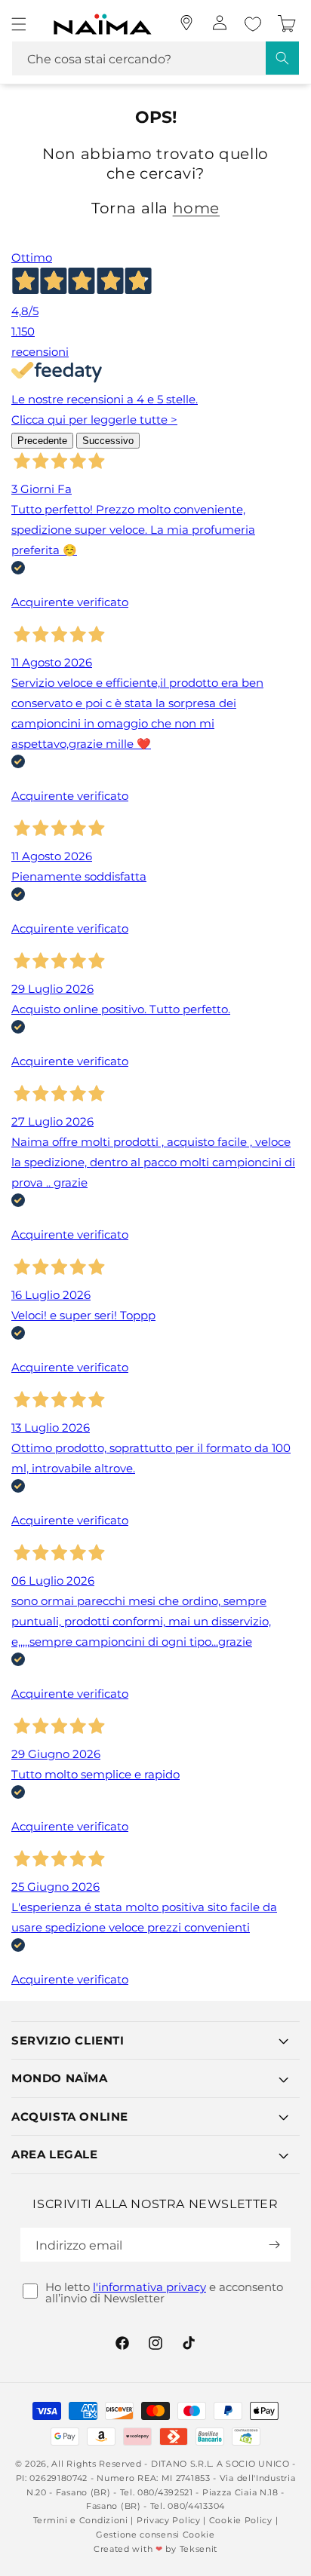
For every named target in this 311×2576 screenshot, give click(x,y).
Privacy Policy (169, 2520)
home (196, 208)
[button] (19, 24)
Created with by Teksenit (155, 2549)
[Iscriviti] (274, 2245)
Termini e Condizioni (81, 2520)
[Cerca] (282, 58)
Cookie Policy (241, 2520)
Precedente (42, 441)
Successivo (108, 441)
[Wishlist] (253, 24)
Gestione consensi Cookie (155, 2535)
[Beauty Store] (186, 23)
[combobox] (155, 58)
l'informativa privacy (149, 2287)
